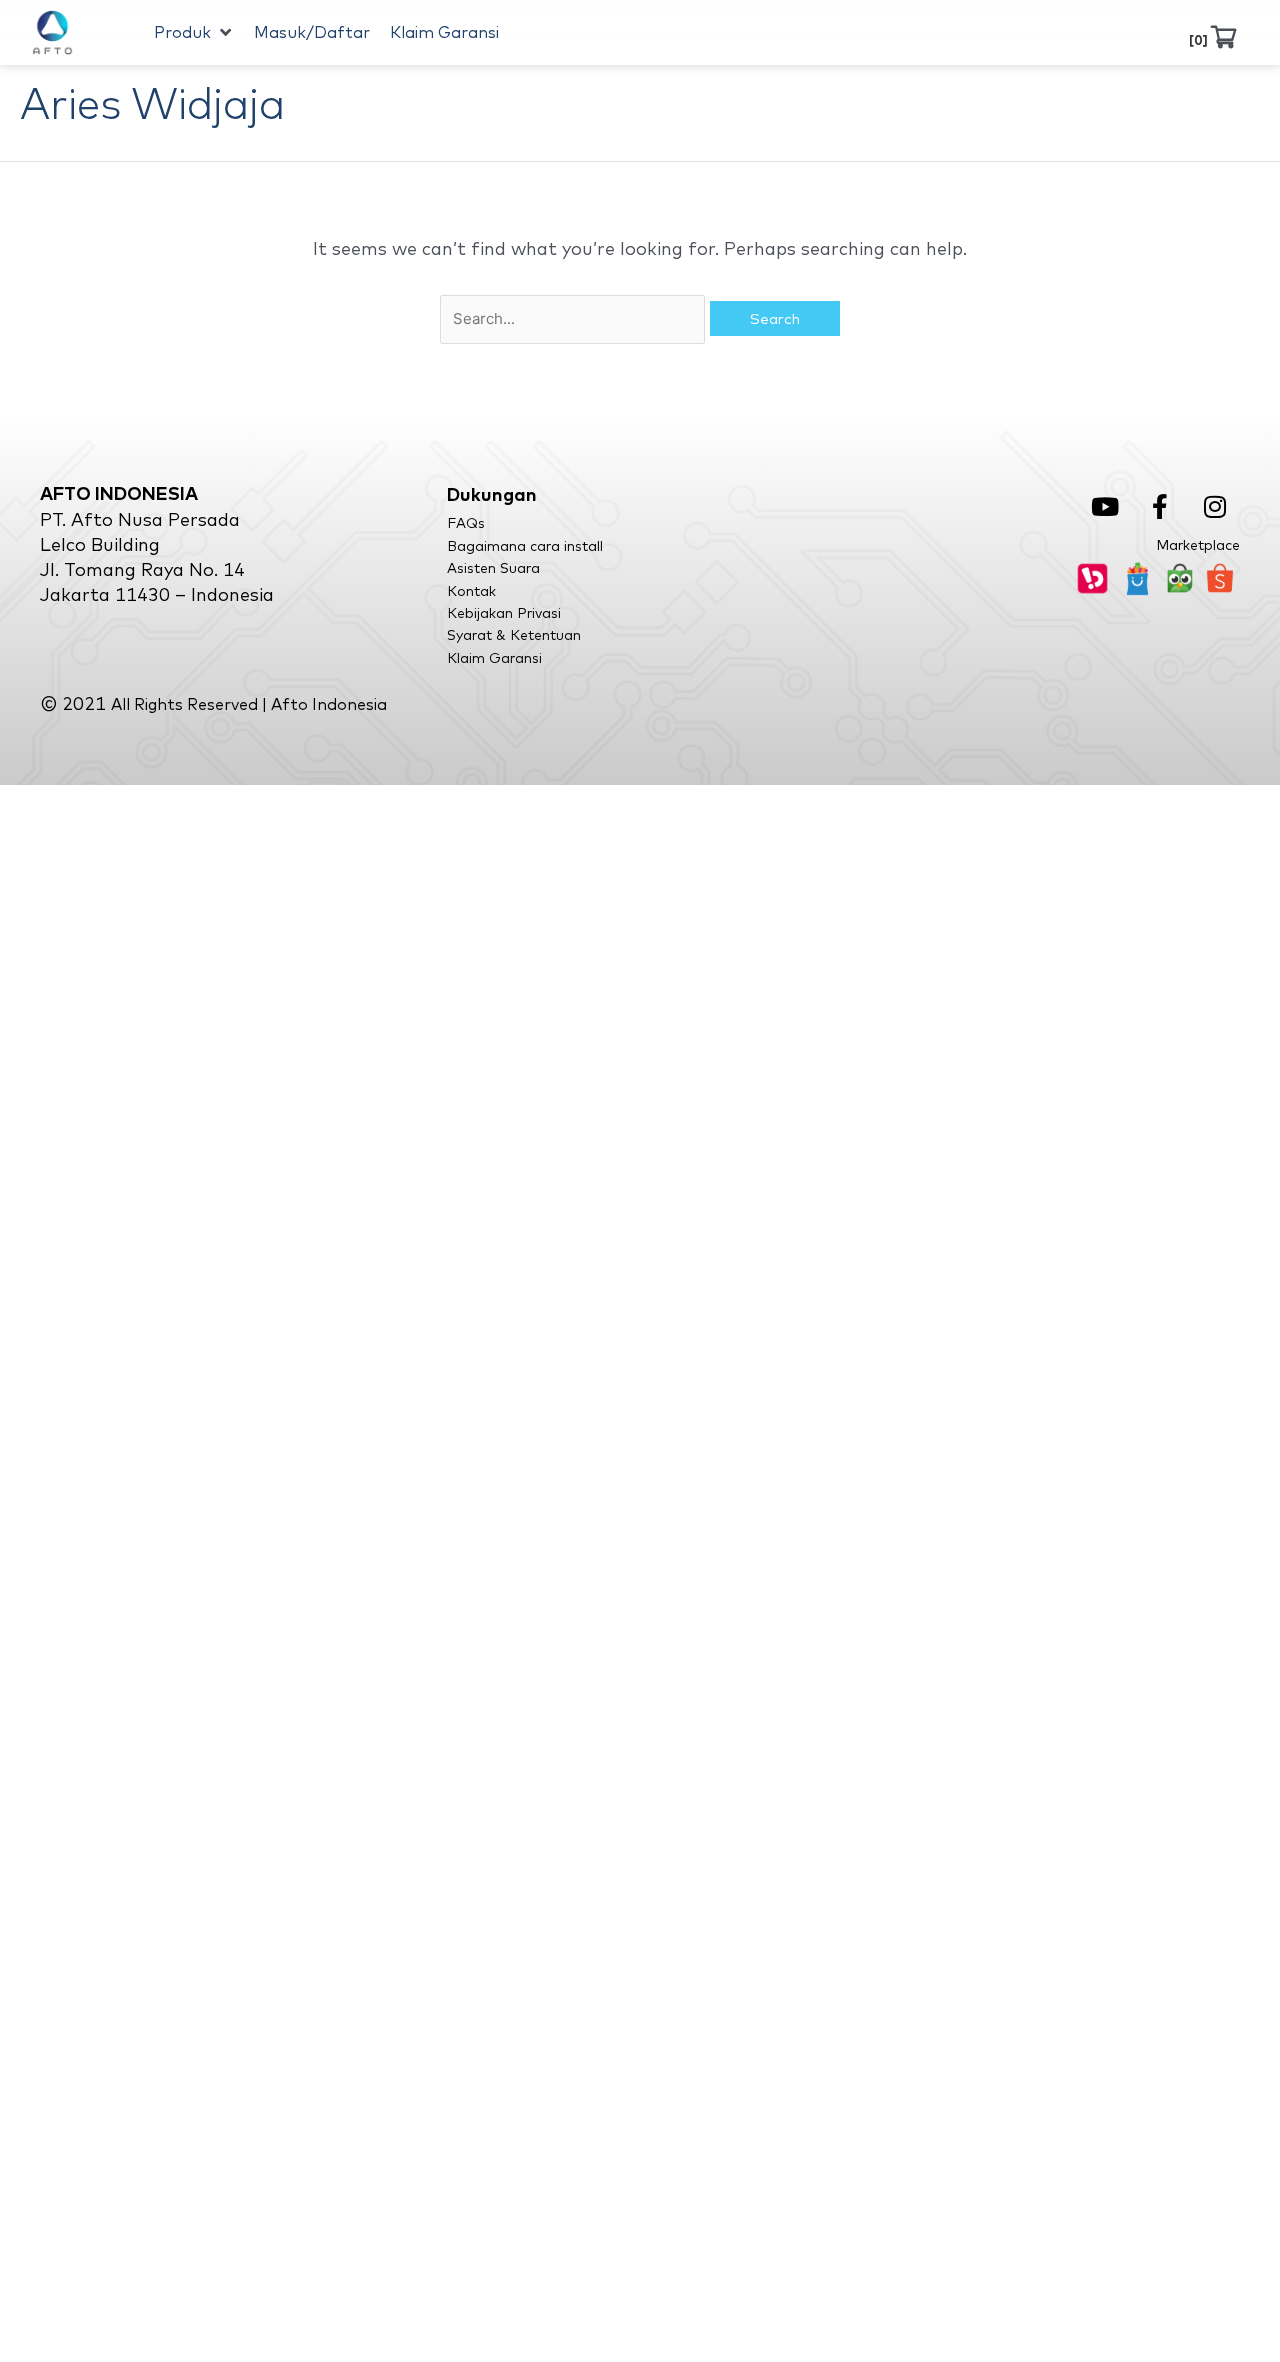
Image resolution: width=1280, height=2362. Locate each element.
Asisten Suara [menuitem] (493, 568)
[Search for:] (575, 317)
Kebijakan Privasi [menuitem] (504, 613)
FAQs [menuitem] (466, 523)
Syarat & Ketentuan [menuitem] (514, 635)
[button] (194, 33)
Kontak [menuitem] (471, 591)
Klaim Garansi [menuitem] (494, 658)
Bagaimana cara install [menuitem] (525, 546)
